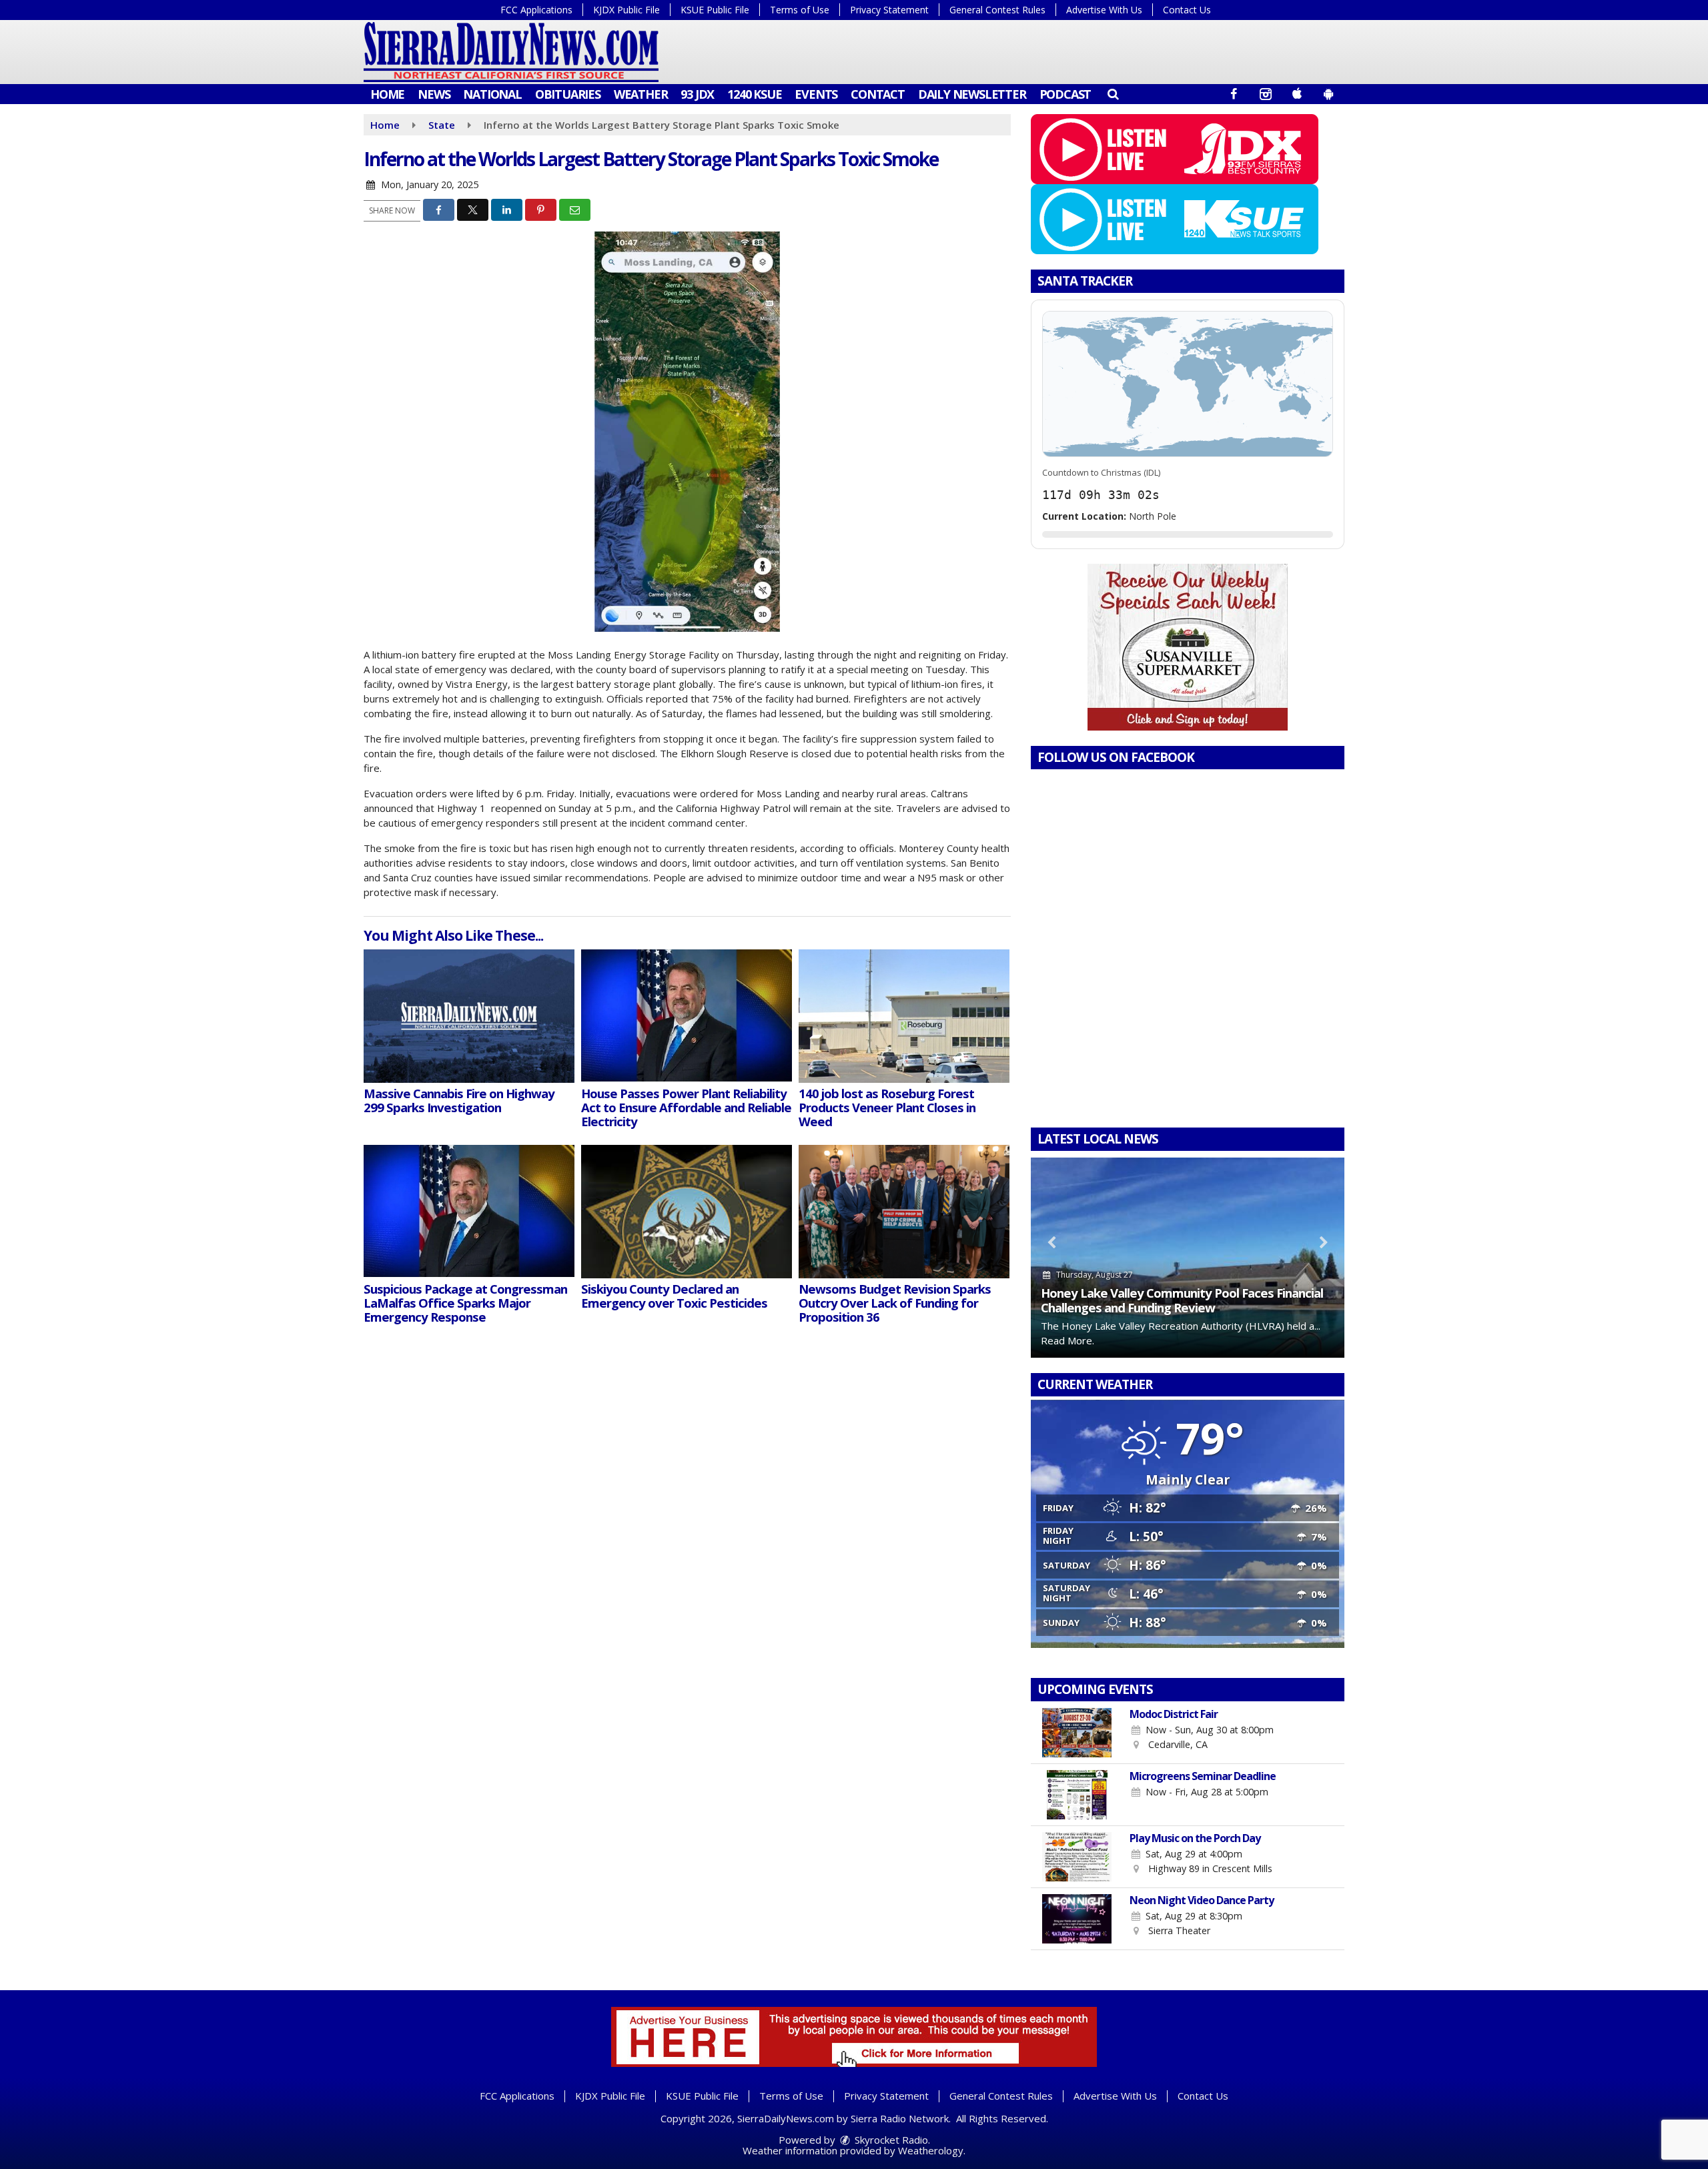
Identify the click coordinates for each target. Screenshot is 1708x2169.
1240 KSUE (754, 94)
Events (816, 94)
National (492, 94)
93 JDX (697, 94)
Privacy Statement (889, 10)
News (434, 94)
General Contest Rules (997, 10)
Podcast (1065, 94)
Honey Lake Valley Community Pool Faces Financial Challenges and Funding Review (1182, 1300)
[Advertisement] (1188, 647)
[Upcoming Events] (1077, 1733)
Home (387, 94)
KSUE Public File (715, 10)
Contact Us (1187, 10)
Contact (878, 94)
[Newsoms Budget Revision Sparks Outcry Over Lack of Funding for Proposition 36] (904, 1212)
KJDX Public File (626, 10)
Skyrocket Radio (890, 2140)
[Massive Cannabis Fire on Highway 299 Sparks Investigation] (469, 1016)
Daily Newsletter (972, 94)
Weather (641, 94)
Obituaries (568, 94)
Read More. (1067, 1340)
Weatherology (931, 2150)
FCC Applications (536, 10)
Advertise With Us (1104, 10)
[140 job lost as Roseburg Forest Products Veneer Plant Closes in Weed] (904, 1016)
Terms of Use (800, 10)
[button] (1113, 93)
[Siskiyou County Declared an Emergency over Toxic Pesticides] (687, 1212)
